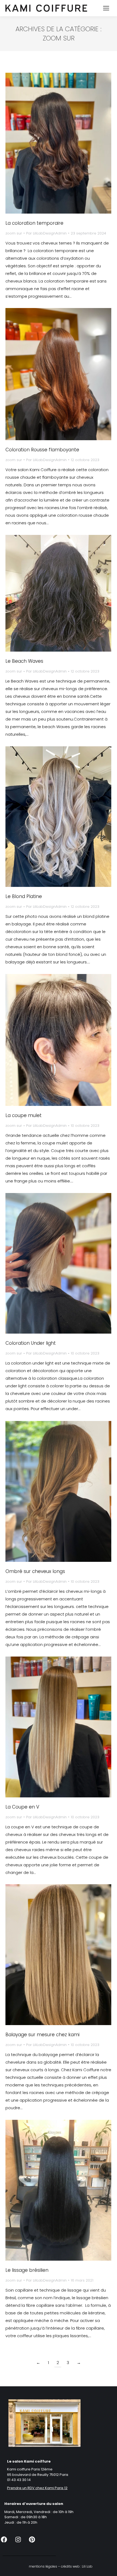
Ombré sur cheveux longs (35, 1571)
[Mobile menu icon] (106, 8)
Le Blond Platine (24, 896)
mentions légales (43, 2566)
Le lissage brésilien (27, 2270)
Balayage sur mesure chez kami (42, 2035)
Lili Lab (87, 2566)
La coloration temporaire (34, 223)
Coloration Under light (31, 1343)
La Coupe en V (22, 1807)
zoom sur (14, 233)
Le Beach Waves (24, 661)
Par (46, 233)
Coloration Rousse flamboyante (42, 450)
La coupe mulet (24, 1115)
